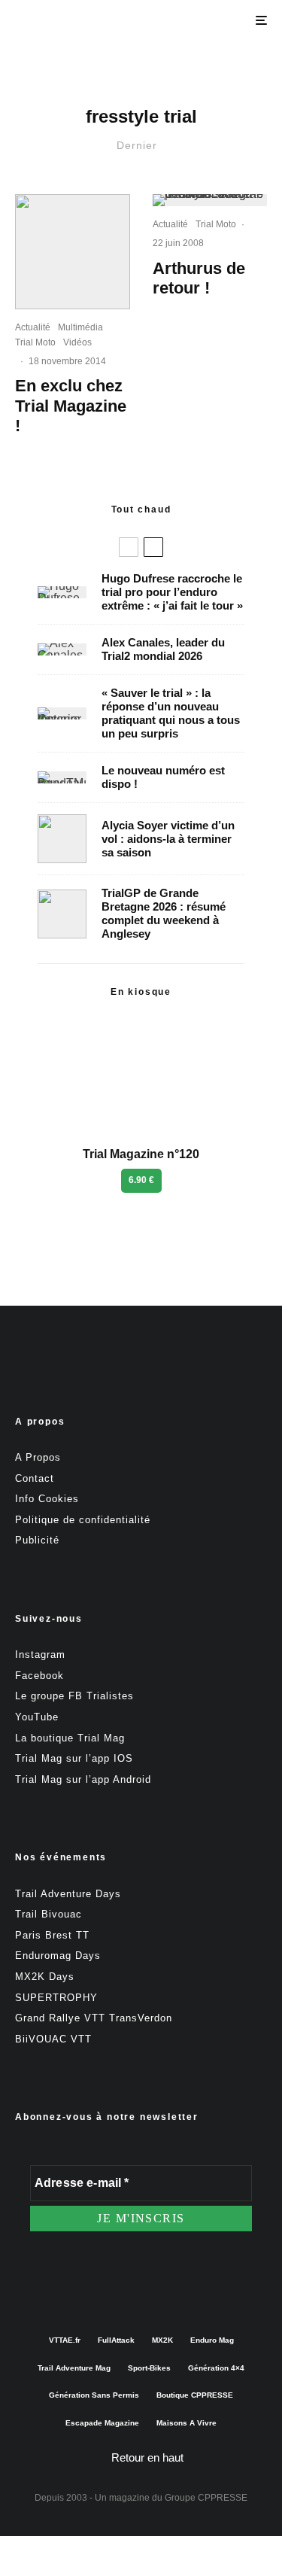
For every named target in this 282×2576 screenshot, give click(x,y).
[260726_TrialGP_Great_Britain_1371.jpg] (62, 839)
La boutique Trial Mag (70, 1738)
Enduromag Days (58, 1956)
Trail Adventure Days (68, 1894)
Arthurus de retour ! (199, 278)
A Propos (38, 1457)
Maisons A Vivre (186, 2423)
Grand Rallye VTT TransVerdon (94, 2018)
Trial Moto (35, 342)
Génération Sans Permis (94, 2395)
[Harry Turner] (62, 914)
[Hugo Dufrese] (62, 592)
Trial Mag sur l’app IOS (74, 1758)
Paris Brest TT (52, 1935)
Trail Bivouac (49, 1914)
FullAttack (116, 2340)
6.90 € (141, 1180)
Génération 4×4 (216, 2368)
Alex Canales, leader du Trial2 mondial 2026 (163, 649)
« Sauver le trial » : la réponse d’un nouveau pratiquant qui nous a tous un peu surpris (171, 713)
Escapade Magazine (102, 2423)
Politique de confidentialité (83, 1520)
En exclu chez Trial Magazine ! (71, 406)
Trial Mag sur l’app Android (83, 1779)
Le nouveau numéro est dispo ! (163, 777)
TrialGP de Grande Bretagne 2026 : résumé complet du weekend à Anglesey (164, 913)
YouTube (37, 1717)
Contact (35, 1478)
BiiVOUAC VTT (53, 2039)
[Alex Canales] (62, 649)
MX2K (162, 2340)
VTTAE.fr (65, 2340)
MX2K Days (45, 1977)
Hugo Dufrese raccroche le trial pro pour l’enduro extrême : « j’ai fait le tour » (172, 592)
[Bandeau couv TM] (62, 777)
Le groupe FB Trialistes (74, 1696)
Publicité (37, 1540)
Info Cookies (47, 1499)
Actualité (33, 327)
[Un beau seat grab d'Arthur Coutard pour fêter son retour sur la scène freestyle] (210, 200)
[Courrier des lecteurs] (62, 713)
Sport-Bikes (149, 2368)
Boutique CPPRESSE (195, 2395)
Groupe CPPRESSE (206, 2498)
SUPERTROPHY (56, 1998)
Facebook (39, 1676)
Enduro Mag (212, 2340)
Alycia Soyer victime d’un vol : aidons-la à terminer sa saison (168, 839)
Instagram (40, 1654)
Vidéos (77, 342)
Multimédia (80, 327)
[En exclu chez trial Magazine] (73, 252)
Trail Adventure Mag (74, 2368)
